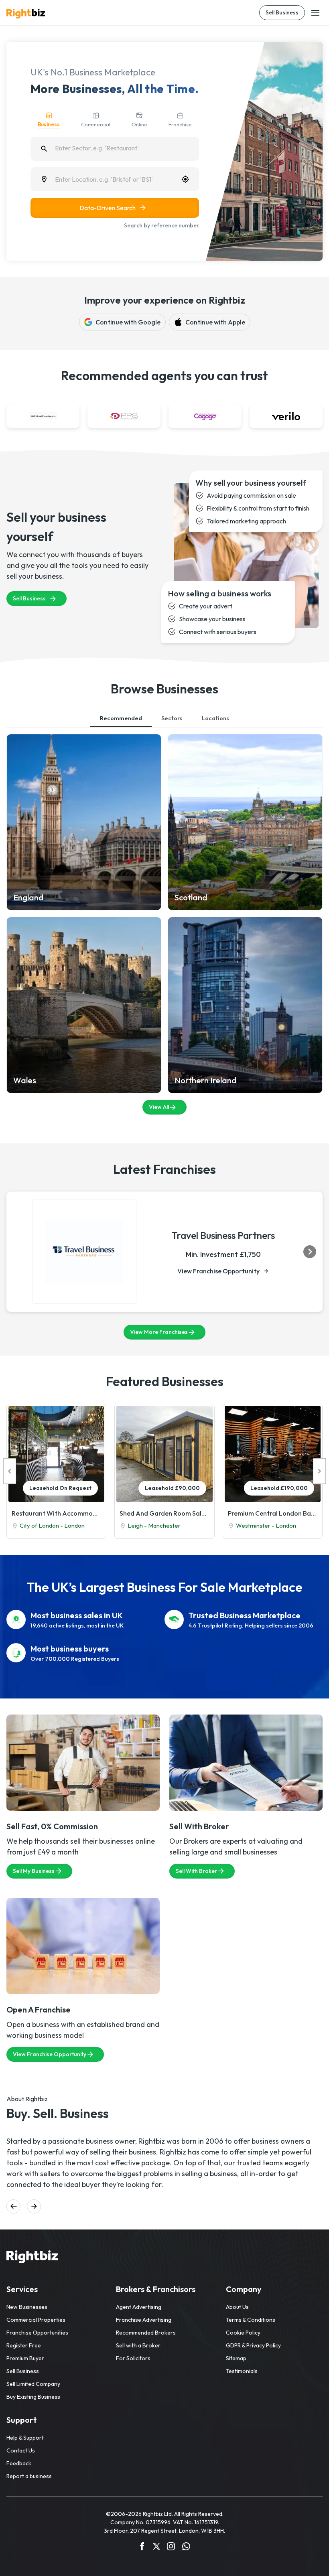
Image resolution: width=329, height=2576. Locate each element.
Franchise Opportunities (37, 2333)
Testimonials (242, 2371)
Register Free (24, 2345)
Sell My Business (34, 1871)
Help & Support (25, 2438)
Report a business (29, 2476)
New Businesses (27, 2307)
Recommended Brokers (146, 2333)
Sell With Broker (196, 1871)
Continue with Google (128, 322)
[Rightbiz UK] (26, 14)
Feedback (19, 2463)
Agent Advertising (139, 2307)
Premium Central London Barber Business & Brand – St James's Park (273, 1513)
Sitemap (236, 2358)
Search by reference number (161, 225)
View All (159, 1107)
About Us (237, 2307)
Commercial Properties (36, 2320)
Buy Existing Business (33, 2397)
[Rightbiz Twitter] (156, 2548)
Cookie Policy (243, 2333)
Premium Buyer (25, 2358)
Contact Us (21, 2450)
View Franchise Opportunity (218, 1271)
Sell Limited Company (33, 2384)
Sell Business (282, 12)
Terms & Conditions (251, 2320)
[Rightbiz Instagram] (171, 2548)
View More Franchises (159, 1332)
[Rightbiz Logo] (32, 2258)
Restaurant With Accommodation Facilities (56, 1513)
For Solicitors (133, 2358)
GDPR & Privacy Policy (253, 2345)
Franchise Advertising (144, 2320)
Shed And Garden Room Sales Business (164, 1513)
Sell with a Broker (138, 2345)
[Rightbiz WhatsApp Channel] (186, 2548)
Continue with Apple (215, 322)
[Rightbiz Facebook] (142, 2548)
